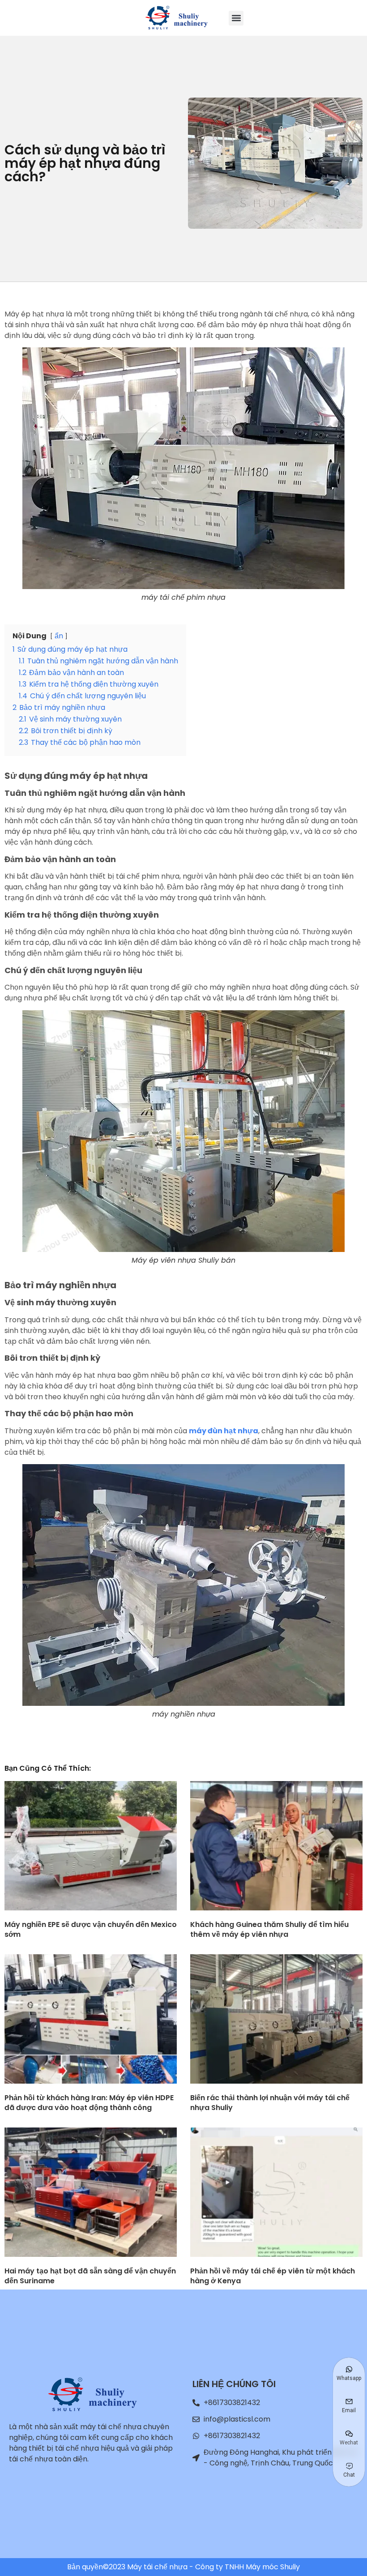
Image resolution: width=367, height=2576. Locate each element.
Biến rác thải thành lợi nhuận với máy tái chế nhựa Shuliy (270, 2103)
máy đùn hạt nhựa (224, 1431)
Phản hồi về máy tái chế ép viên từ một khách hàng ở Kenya (273, 2276)
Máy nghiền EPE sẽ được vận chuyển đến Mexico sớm (91, 1929)
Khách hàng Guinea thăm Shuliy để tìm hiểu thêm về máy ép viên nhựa (269, 1929)
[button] (236, 18)
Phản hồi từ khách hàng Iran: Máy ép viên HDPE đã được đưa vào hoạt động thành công (89, 2103)
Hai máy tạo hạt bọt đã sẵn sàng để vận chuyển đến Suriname (90, 2276)
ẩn (59, 636)
